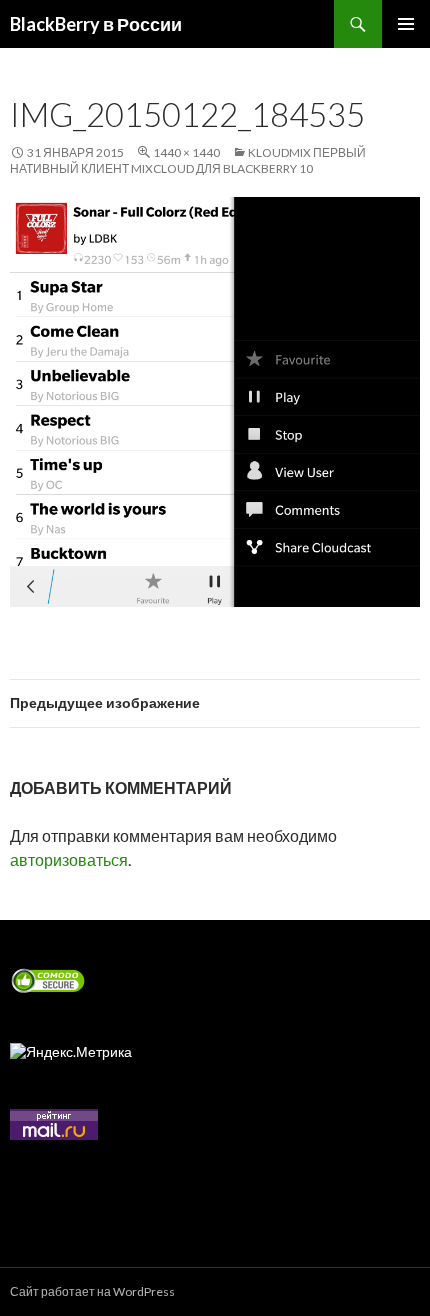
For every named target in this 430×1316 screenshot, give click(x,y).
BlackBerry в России (96, 24)
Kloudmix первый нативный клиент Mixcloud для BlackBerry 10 (188, 160)
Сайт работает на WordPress (92, 1291)
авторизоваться (69, 859)
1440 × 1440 (186, 152)
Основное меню (406, 24)
